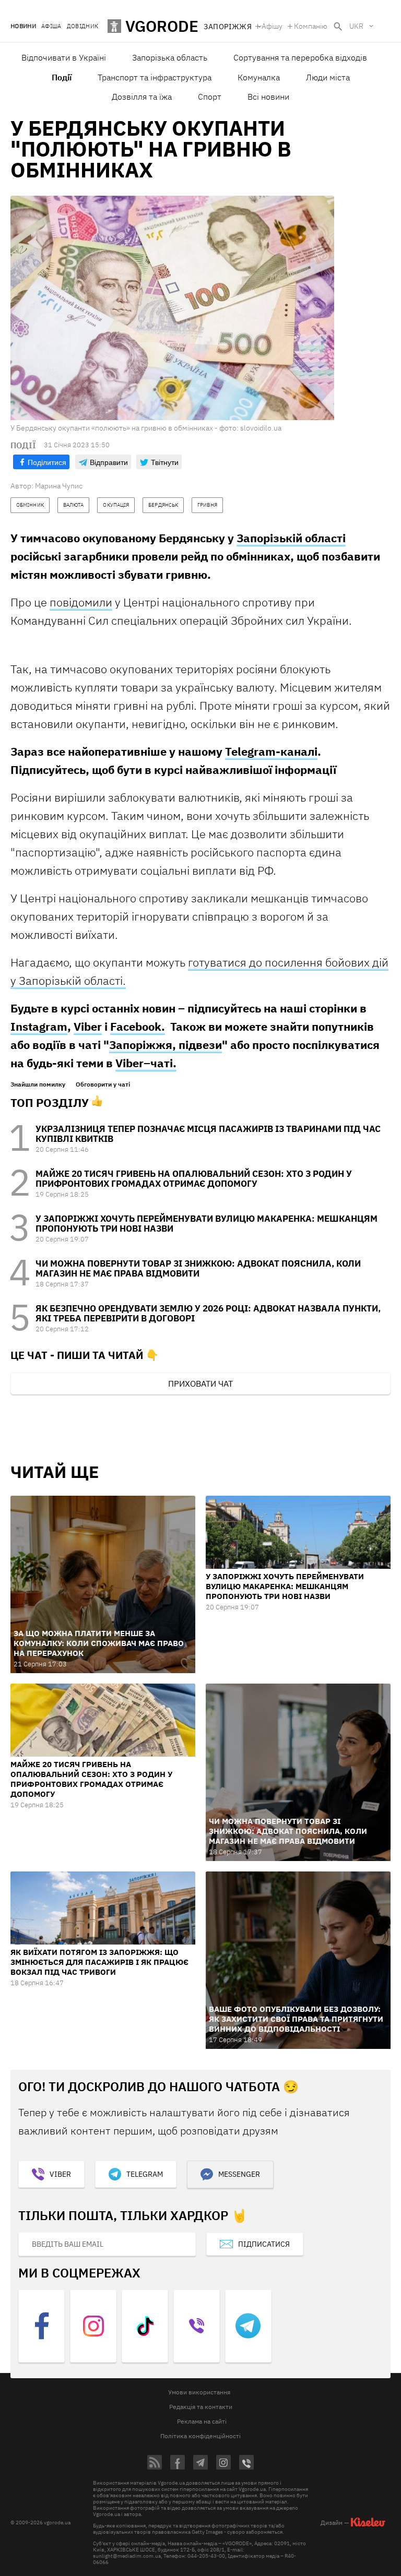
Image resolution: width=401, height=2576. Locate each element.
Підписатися (264, 2244)
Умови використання (199, 2392)
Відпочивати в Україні (64, 57)
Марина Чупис (59, 486)
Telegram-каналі (271, 751)
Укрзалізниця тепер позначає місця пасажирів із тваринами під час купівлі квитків (208, 1134)
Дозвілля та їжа (142, 97)
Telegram (145, 2174)
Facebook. (138, 1026)
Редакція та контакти (201, 2407)
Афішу (272, 26)
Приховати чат (200, 1384)
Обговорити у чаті (103, 1084)
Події (62, 77)
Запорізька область (170, 57)
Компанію (311, 26)
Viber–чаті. (146, 1063)
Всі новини (268, 97)
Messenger (239, 2174)
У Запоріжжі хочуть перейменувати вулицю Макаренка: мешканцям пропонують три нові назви (207, 1224)
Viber (88, 1026)
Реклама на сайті (202, 2421)
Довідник (83, 26)
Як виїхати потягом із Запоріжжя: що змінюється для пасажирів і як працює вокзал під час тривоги (99, 1962)
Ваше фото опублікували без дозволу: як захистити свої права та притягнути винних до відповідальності (296, 2019)
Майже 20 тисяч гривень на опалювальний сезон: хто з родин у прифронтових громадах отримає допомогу (194, 1179)
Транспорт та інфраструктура (155, 77)
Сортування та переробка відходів (300, 57)
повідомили (81, 602)
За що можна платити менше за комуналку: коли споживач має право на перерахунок (99, 1643)
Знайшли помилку (38, 1084)
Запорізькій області (291, 538)
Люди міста (328, 77)
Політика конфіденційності (200, 2436)
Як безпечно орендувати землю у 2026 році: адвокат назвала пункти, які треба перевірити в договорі (208, 1313)
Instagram (39, 1026)
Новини (23, 26)
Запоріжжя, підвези (166, 1045)
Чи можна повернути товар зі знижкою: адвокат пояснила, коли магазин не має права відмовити (198, 1268)
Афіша (51, 26)
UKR (356, 26)
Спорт (210, 97)
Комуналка (259, 77)
